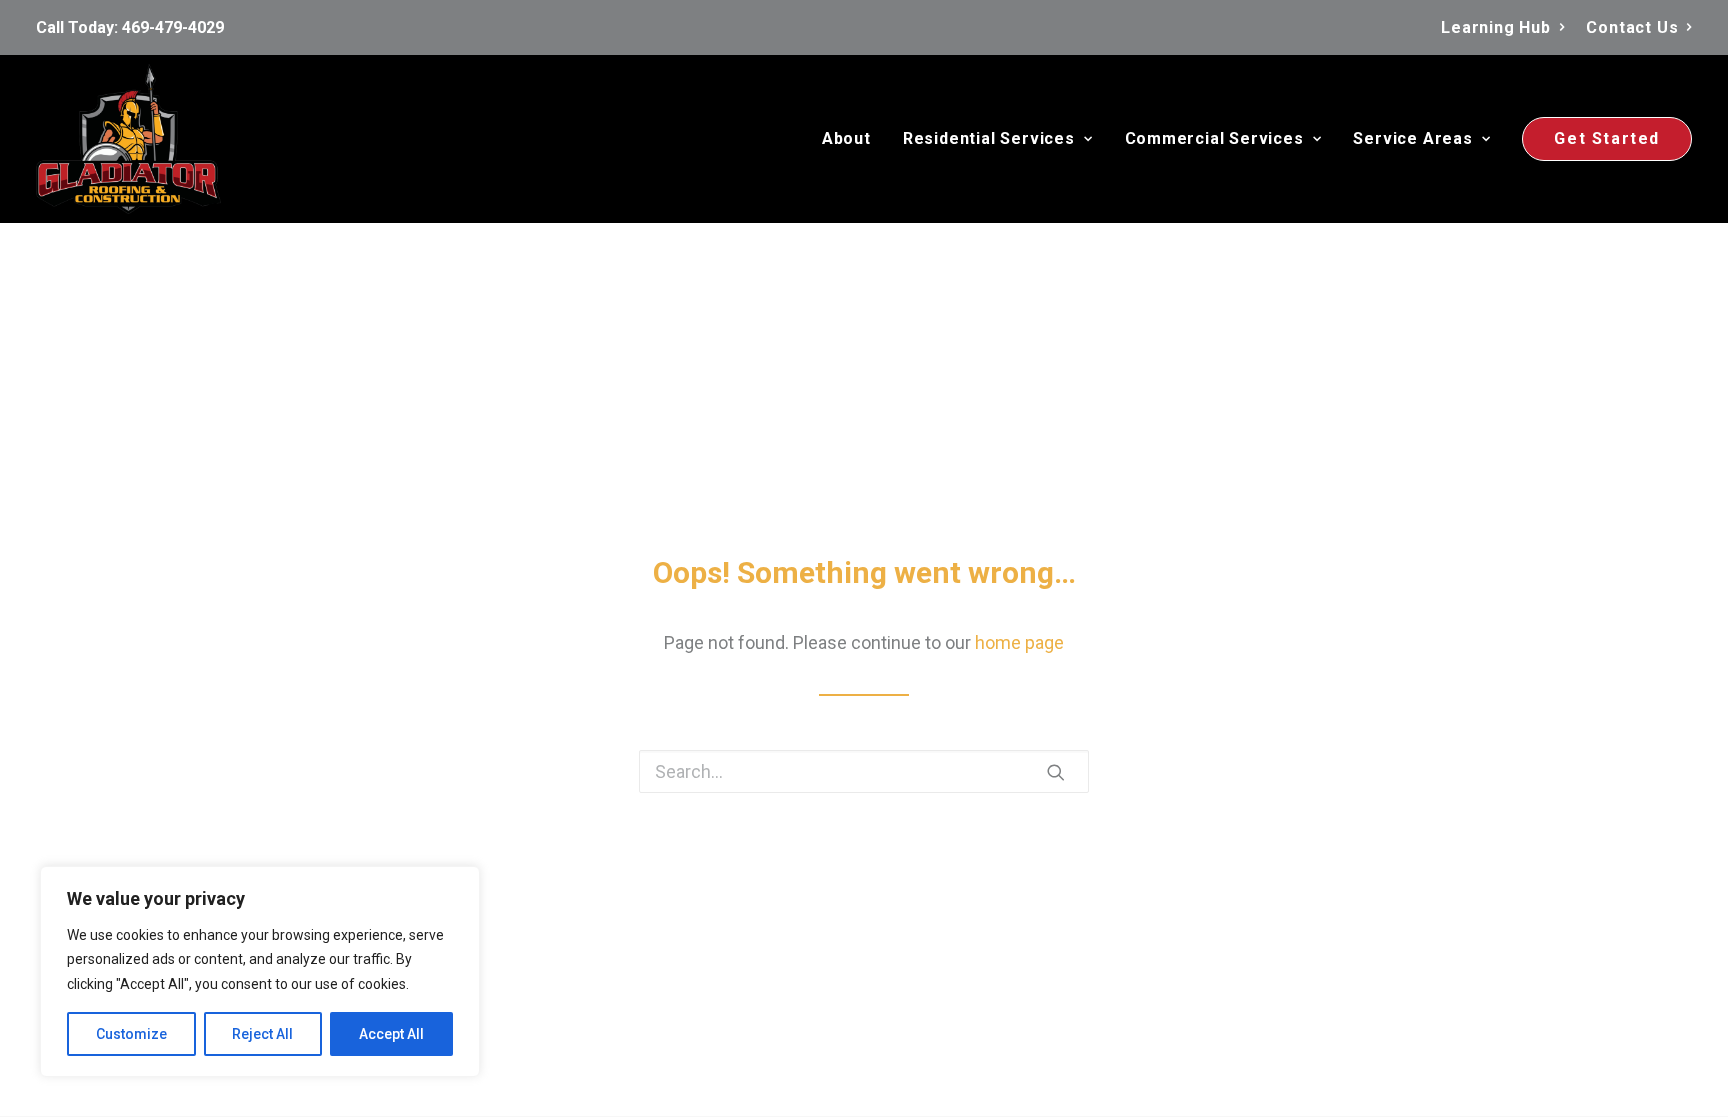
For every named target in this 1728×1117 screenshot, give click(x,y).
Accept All (391, 1034)
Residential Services (989, 138)
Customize (131, 1034)
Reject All (262, 1034)
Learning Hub (1496, 27)
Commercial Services (1214, 138)
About (846, 138)
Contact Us (1632, 27)
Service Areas (1412, 138)
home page (1019, 642)
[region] (260, 972)
